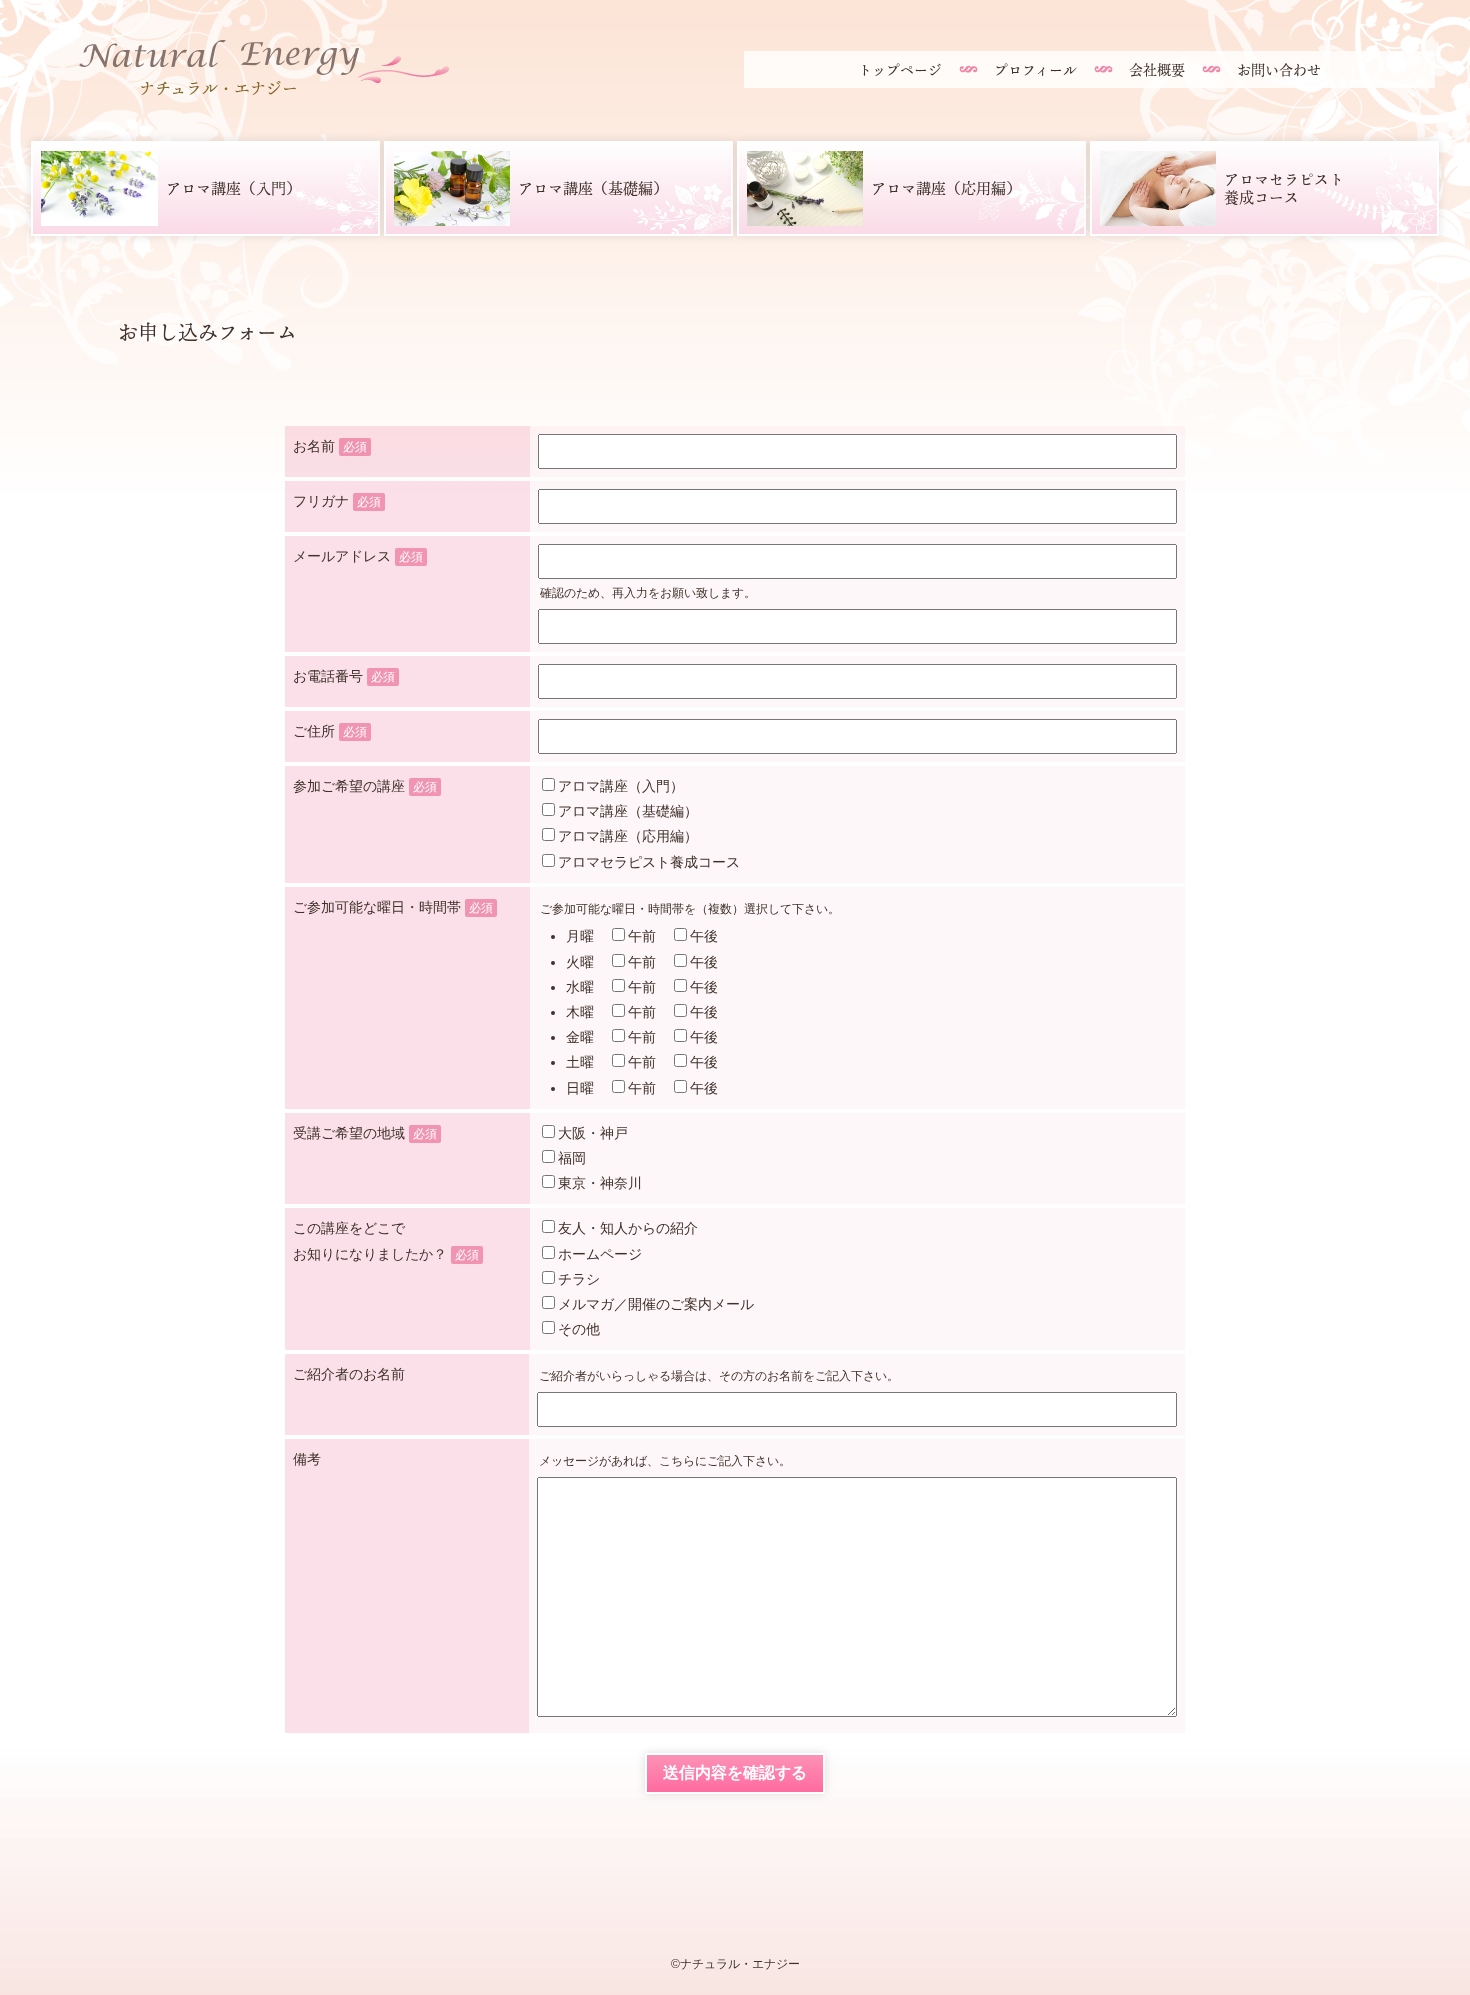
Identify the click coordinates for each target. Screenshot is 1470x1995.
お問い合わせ (1279, 69)
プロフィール (1035, 69)
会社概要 (1157, 69)
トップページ (900, 69)
